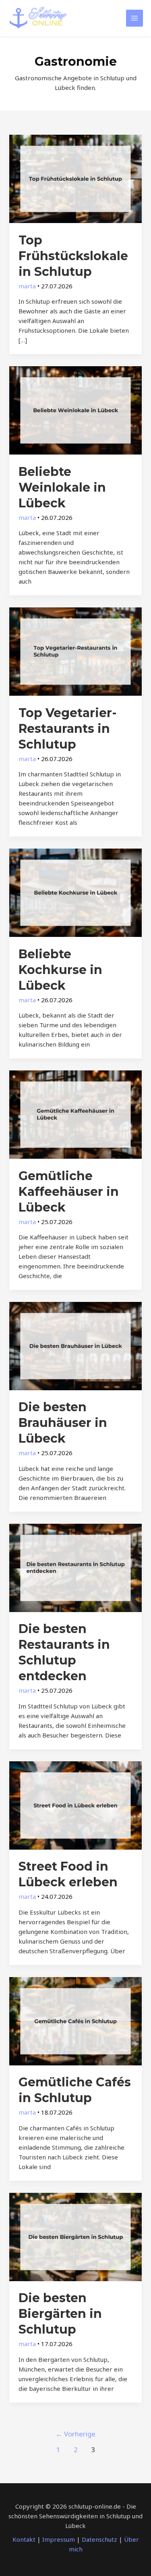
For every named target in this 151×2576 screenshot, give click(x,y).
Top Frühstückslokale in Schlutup (73, 256)
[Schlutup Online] (38, 18)
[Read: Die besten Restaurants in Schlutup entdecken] (75, 1567)
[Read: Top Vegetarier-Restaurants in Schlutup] (75, 651)
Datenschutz (99, 2539)
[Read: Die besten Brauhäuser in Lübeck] (75, 1345)
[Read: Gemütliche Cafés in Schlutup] (75, 2020)
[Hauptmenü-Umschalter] (135, 18)
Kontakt (24, 2539)
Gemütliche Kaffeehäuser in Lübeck (69, 1192)
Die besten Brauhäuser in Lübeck (63, 1423)
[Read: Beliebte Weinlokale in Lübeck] (75, 410)
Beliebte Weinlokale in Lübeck (62, 487)
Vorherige (75, 2434)
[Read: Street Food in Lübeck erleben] (75, 1804)
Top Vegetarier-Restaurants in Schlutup (68, 729)
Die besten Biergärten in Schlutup (60, 2314)
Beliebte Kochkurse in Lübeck (60, 970)
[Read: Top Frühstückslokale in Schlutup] (75, 178)
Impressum (59, 2539)
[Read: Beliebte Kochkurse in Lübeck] (75, 892)
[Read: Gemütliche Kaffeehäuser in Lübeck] (75, 1114)
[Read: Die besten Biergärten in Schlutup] (75, 2236)
